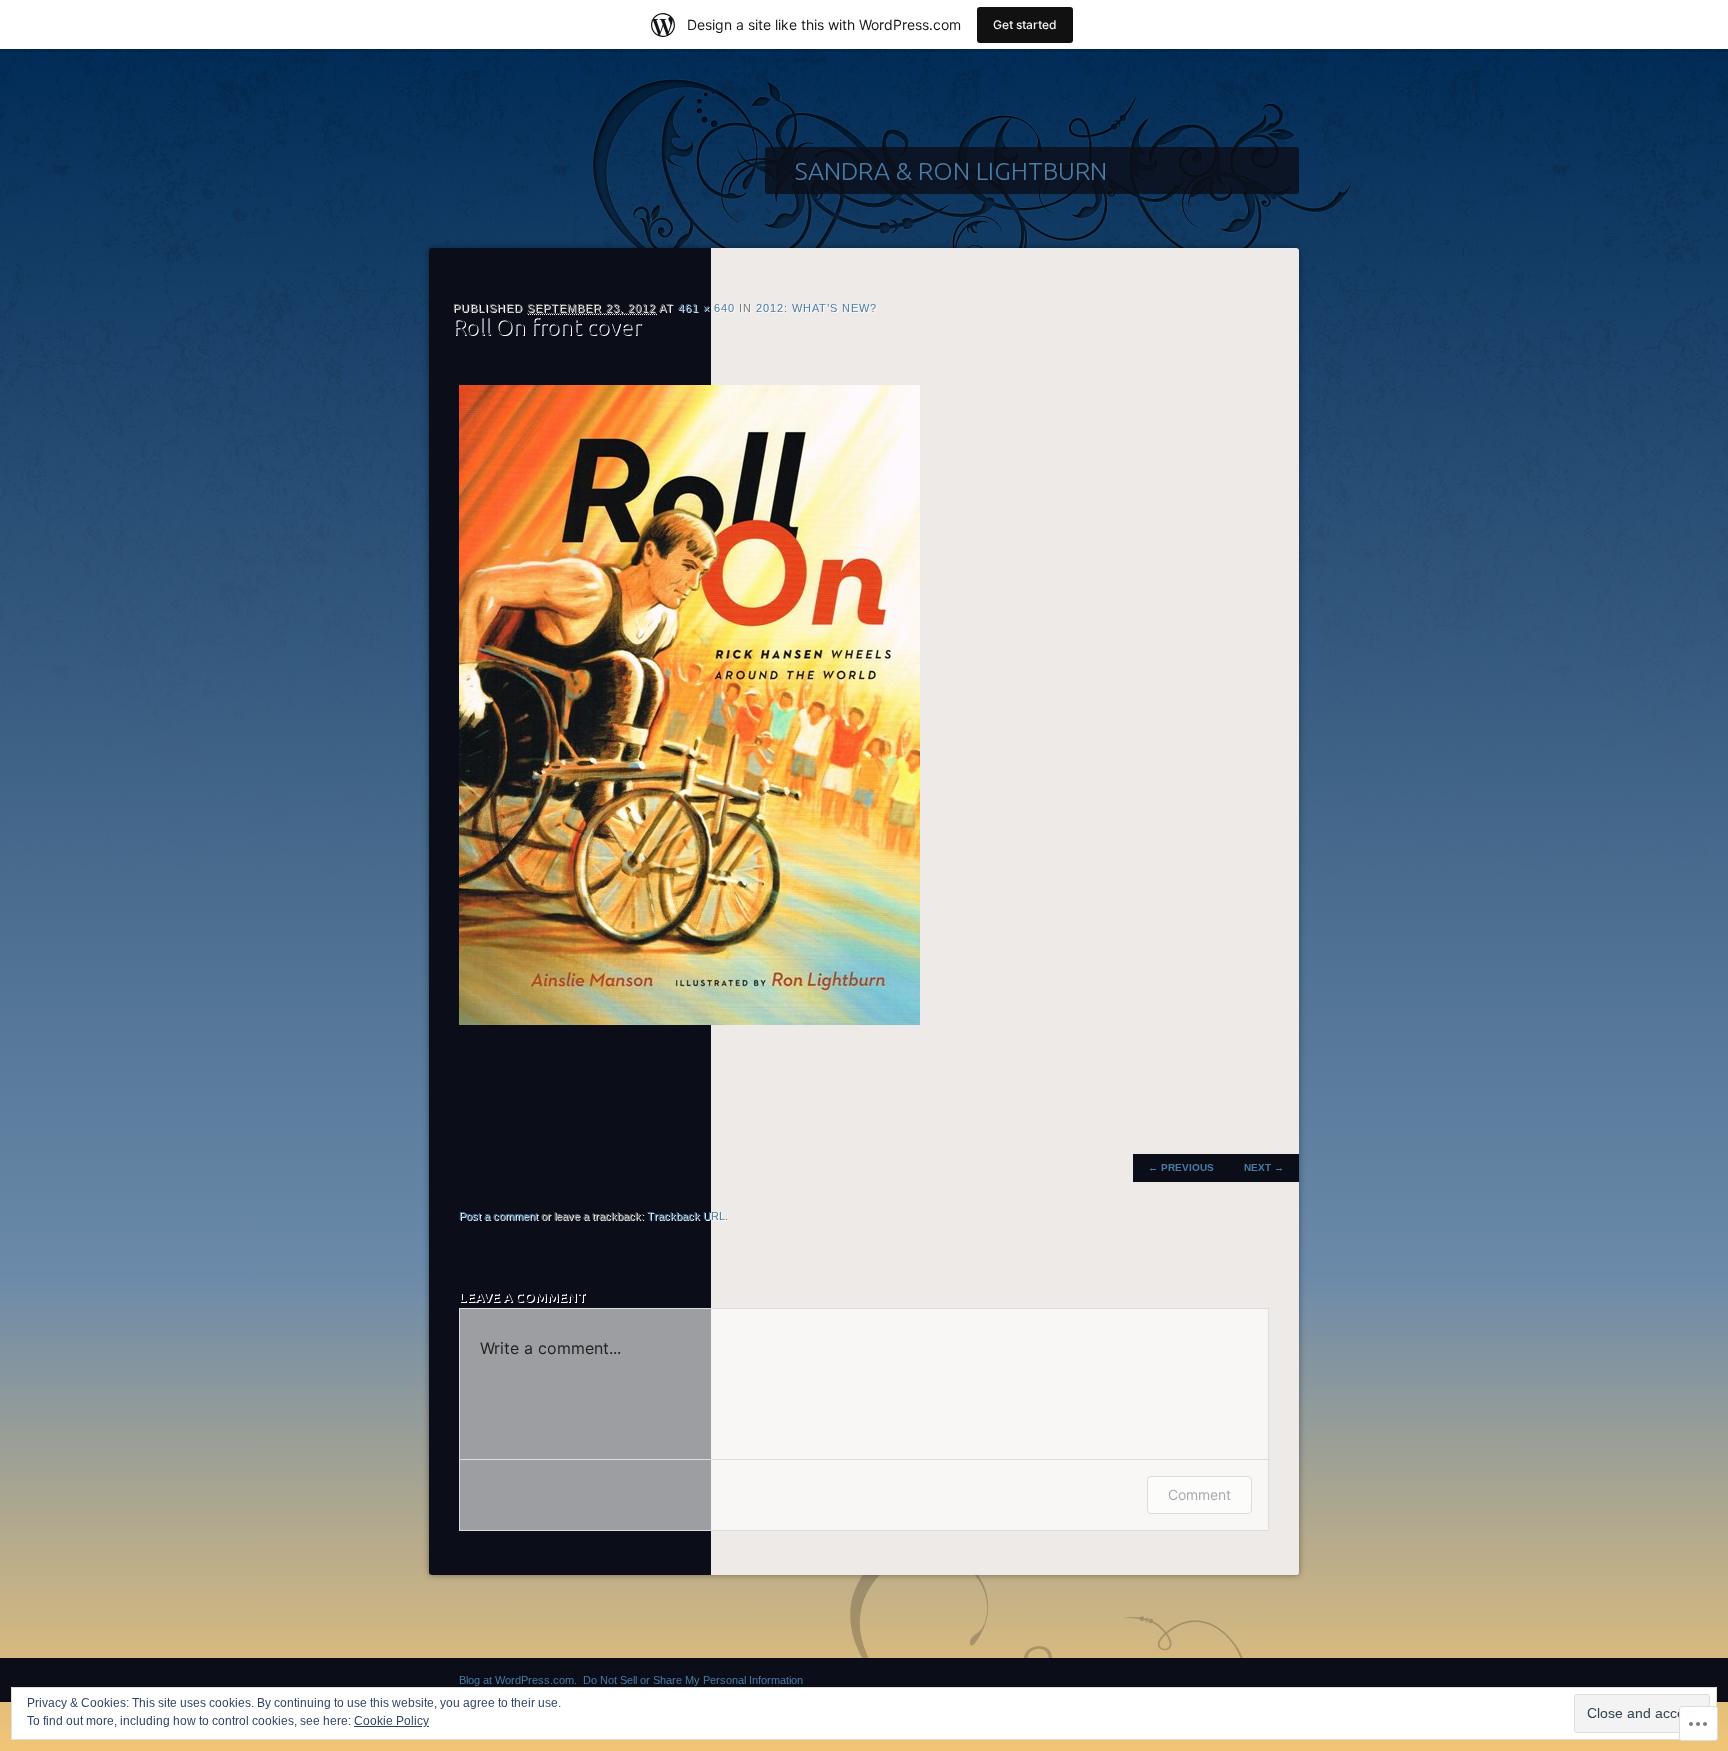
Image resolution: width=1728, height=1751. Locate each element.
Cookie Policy (391, 1721)
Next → (1264, 1167)
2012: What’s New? (816, 308)
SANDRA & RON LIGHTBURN (951, 171)
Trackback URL (686, 1216)
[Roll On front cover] (689, 1020)
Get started (1025, 24)
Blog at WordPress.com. (518, 1680)
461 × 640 (706, 308)
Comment (1199, 1494)
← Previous (1181, 1167)
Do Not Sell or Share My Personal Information (693, 1680)
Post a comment (498, 1216)
